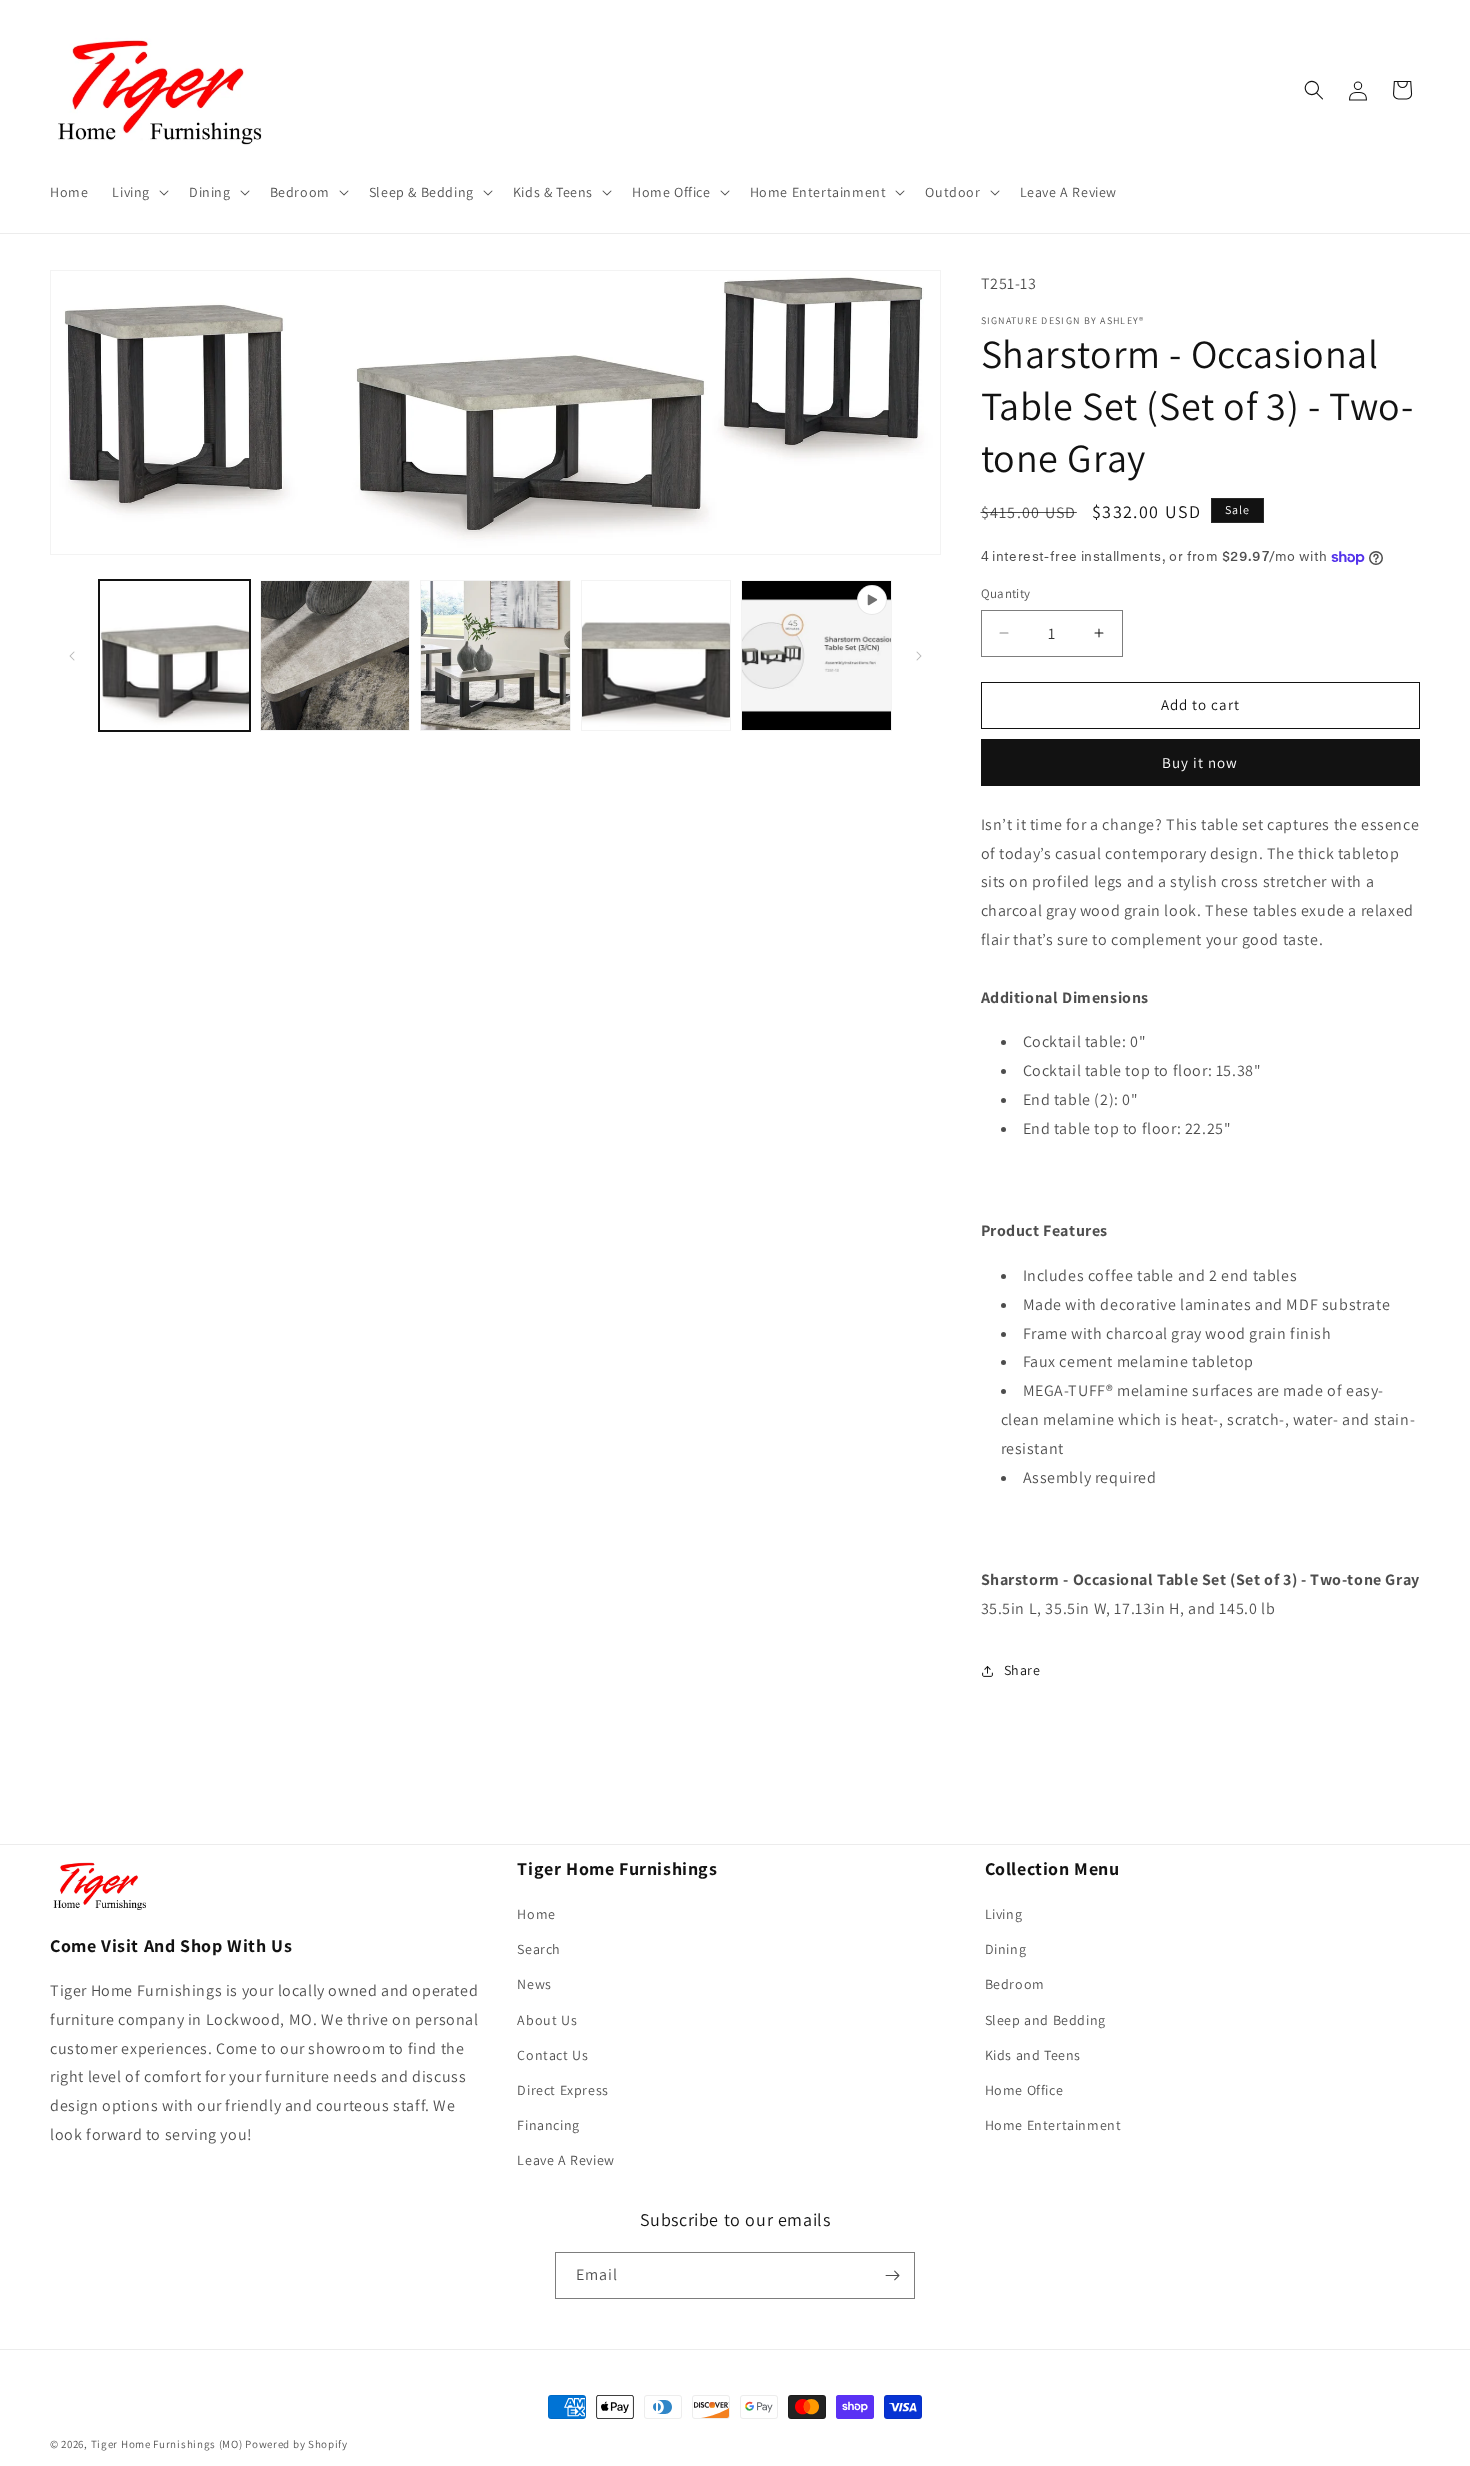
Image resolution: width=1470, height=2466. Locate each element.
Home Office (1024, 2090)
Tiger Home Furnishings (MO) (167, 2444)
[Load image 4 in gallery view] (656, 655)
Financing (548, 2125)
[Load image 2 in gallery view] (335, 655)
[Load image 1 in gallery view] (174, 655)
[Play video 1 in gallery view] (816, 655)
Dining (1006, 1949)
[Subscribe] (892, 2275)
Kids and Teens (1033, 2055)
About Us (547, 2020)
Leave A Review (565, 2160)
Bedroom (1015, 1984)
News (534, 1984)
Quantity (1006, 593)
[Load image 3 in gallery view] (495, 655)
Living (1004, 1914)
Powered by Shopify (296, 2444)
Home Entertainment (1053, 2125)
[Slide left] (72, 656)
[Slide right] (919, 656)
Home (536, 1914)
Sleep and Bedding (1045, 2020)
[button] (138, 192)
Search (539, 1949)
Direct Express (562, 2090)
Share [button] (1022, 1670)
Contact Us (552, 2055)
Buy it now (1200, 762)
